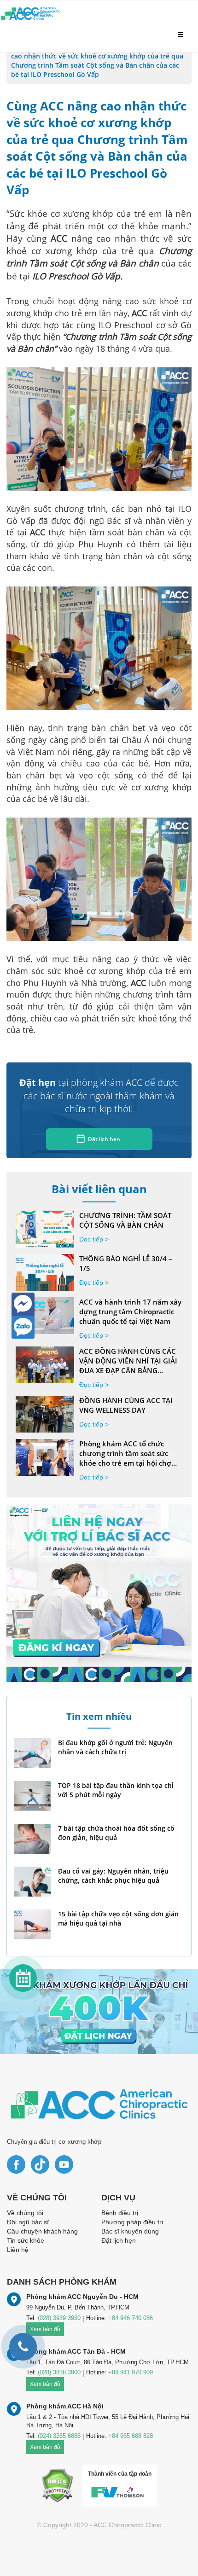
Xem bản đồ (45, 2384)
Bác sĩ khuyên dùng (130, 2231)
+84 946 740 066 (131, 2318)
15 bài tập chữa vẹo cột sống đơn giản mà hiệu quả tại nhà (118, 1918)
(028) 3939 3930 (59, 2318)
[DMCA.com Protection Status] (57, 2485)
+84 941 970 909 (131, 2372)
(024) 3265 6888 (59, 2436)
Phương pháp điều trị (132, 2222)
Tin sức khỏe (26, 2240)
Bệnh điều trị (120, 2213)
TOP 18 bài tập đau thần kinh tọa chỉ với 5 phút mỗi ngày (116, 1790)
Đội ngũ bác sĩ (28, 2222)
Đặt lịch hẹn (104, 1139)
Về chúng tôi (25, 2213)
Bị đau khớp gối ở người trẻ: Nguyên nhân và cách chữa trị (115, 1747)
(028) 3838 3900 (59, 2372)
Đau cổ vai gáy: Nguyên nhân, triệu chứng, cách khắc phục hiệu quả (113, 1876)
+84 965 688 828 (131, 2436)
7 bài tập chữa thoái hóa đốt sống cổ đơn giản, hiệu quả (116, 1833)
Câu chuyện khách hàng (42, 2231)
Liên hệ (18, 2250)
